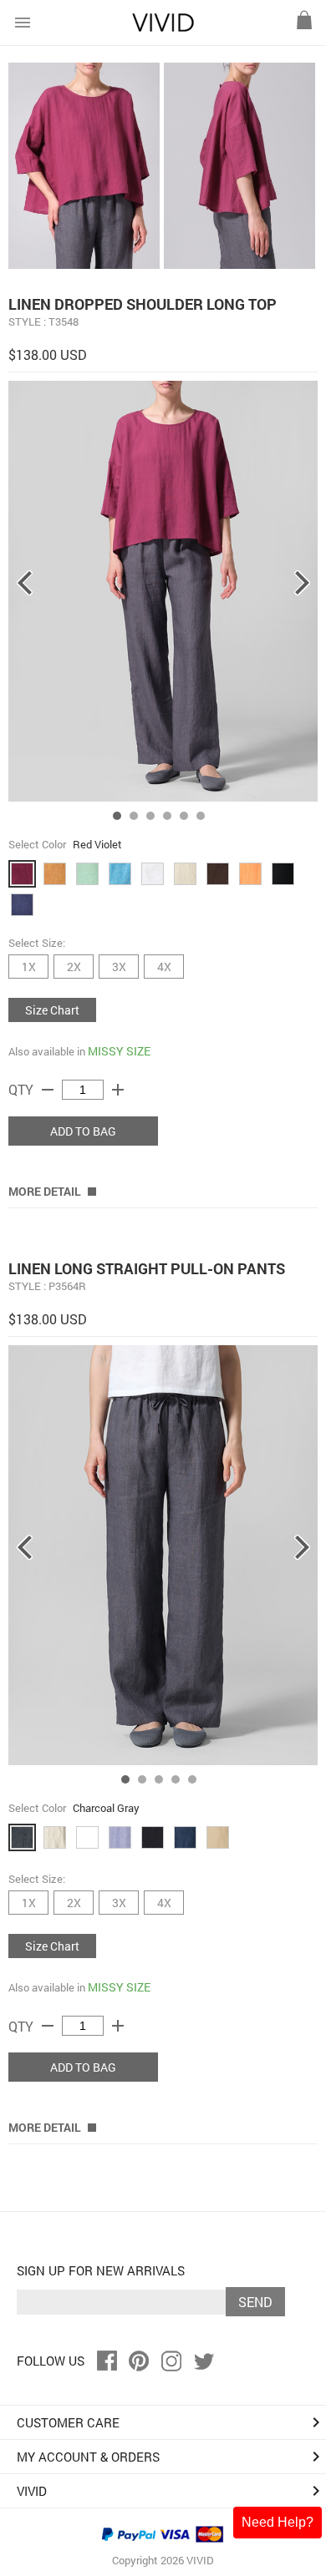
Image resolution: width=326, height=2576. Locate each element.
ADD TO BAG (83, 1131)
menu (23, 23)
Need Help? (278, 2522)
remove (48, 1090)
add (118, 1090)
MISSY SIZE (119, 1051)
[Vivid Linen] (163, 28)
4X (164, 967)
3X (119, 967)
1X (29, 967)
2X (74, 967)
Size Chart (52, 1010)
